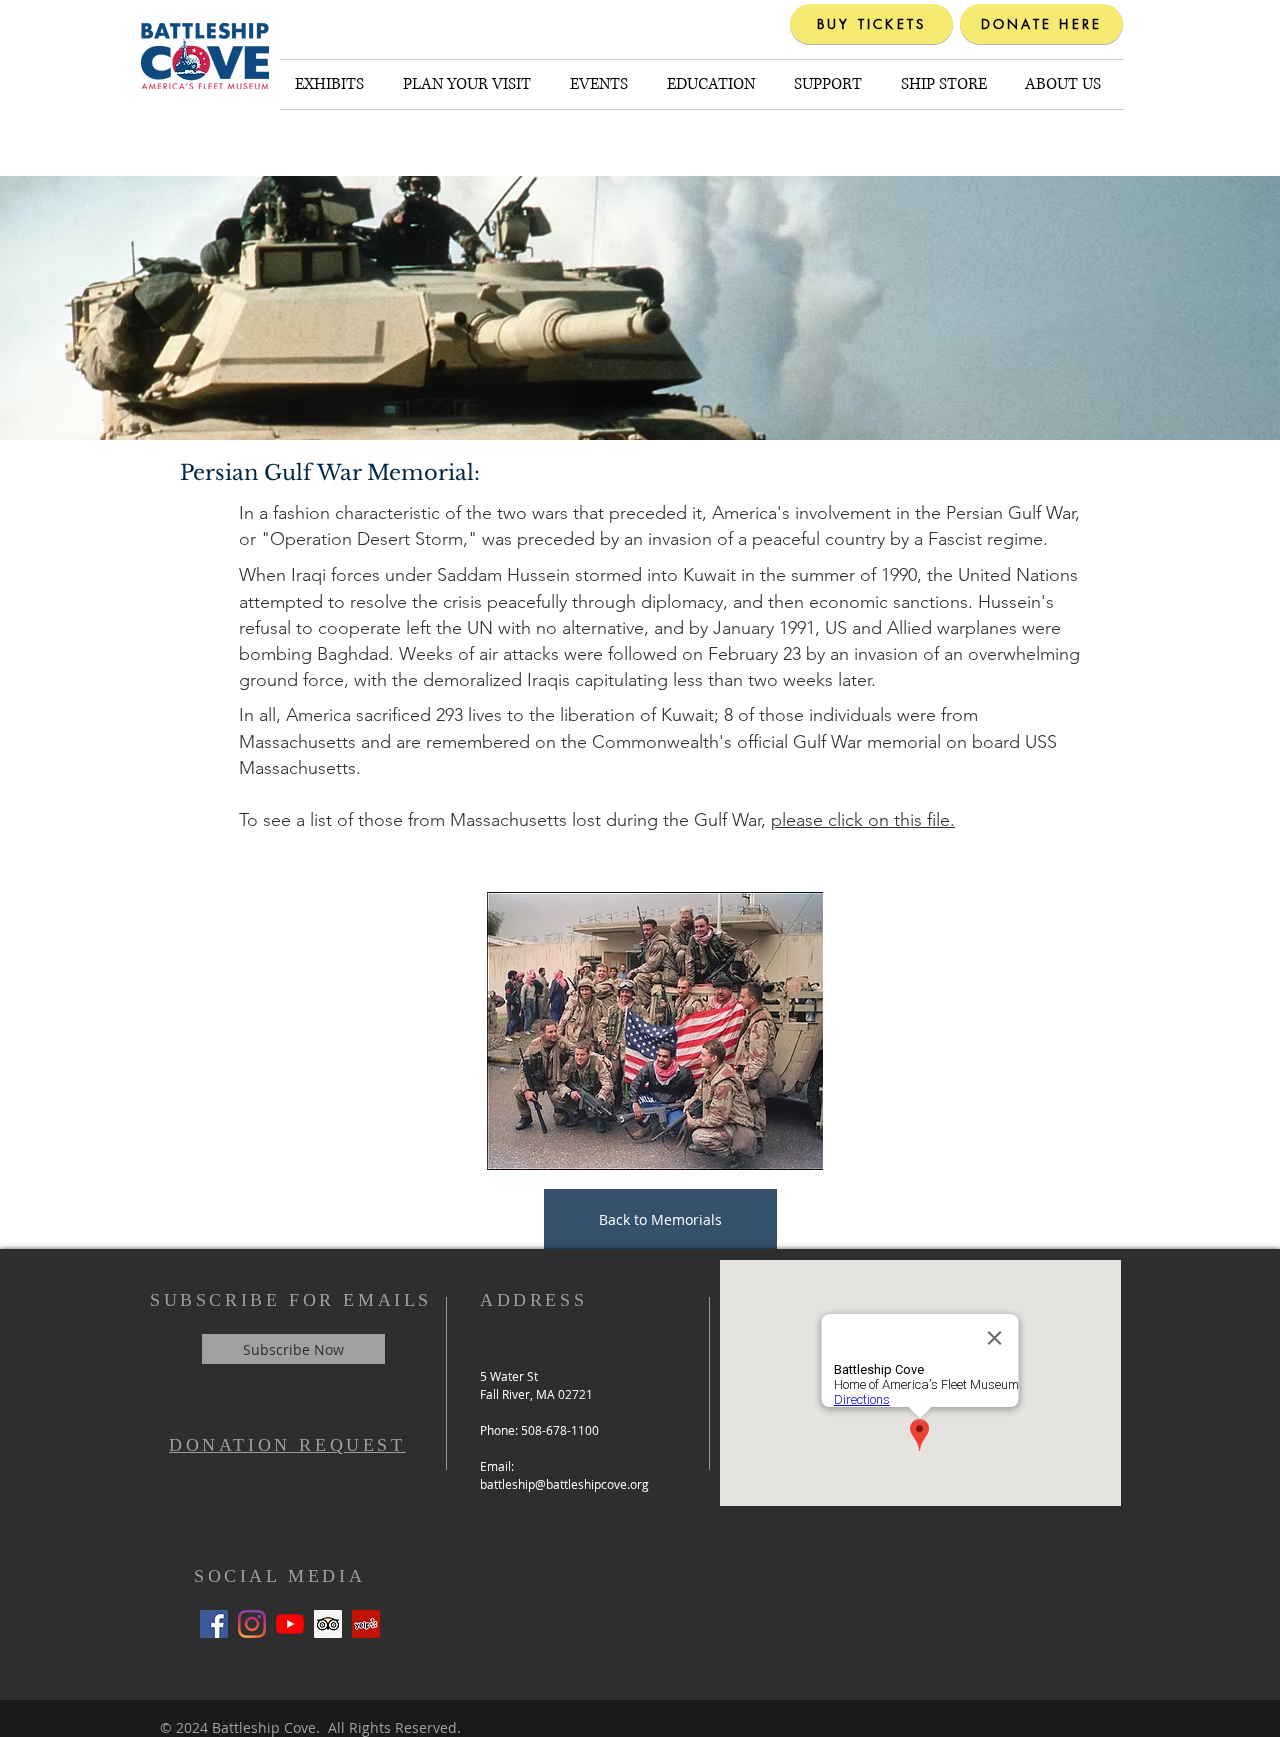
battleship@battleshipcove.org (564, 1484)
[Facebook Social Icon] (214, 1624)
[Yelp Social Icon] (366, 1624)
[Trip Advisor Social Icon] (328, 1624)
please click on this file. (863, 820)
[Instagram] (252, 1624)
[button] (334, 84)
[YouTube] (290, 1624)
